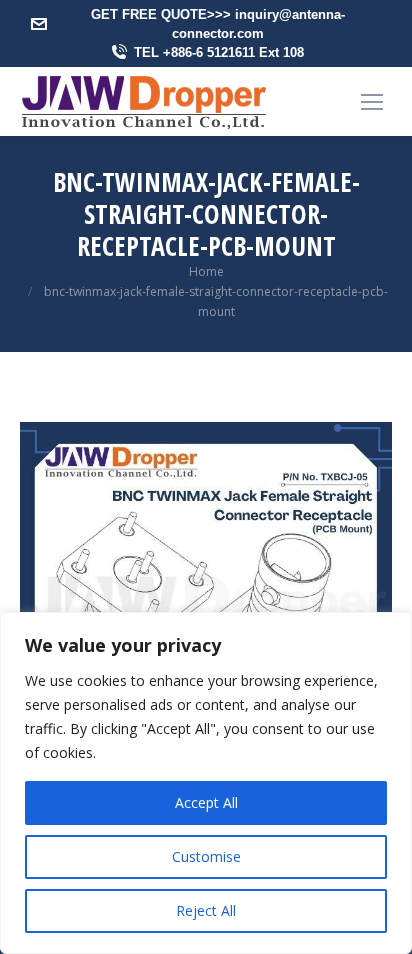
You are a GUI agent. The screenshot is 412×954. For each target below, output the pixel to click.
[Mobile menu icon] (372, 102)
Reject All (206, 910)
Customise (206, 856)
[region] (206, 783)
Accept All (206, 802)
